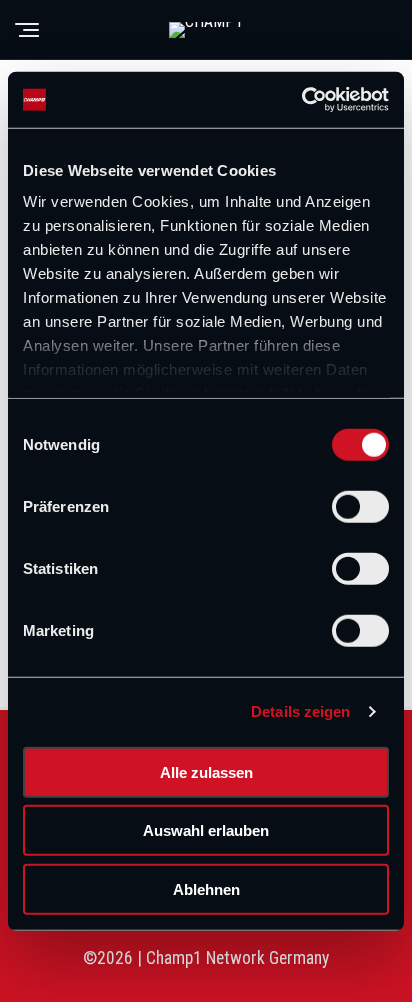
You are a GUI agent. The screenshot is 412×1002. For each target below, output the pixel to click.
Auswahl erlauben (206, 830)
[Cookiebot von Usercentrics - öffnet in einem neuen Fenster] (301, 100)
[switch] (360, 506)
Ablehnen (206, 888)
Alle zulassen (206, 771)
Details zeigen (300, 711)
